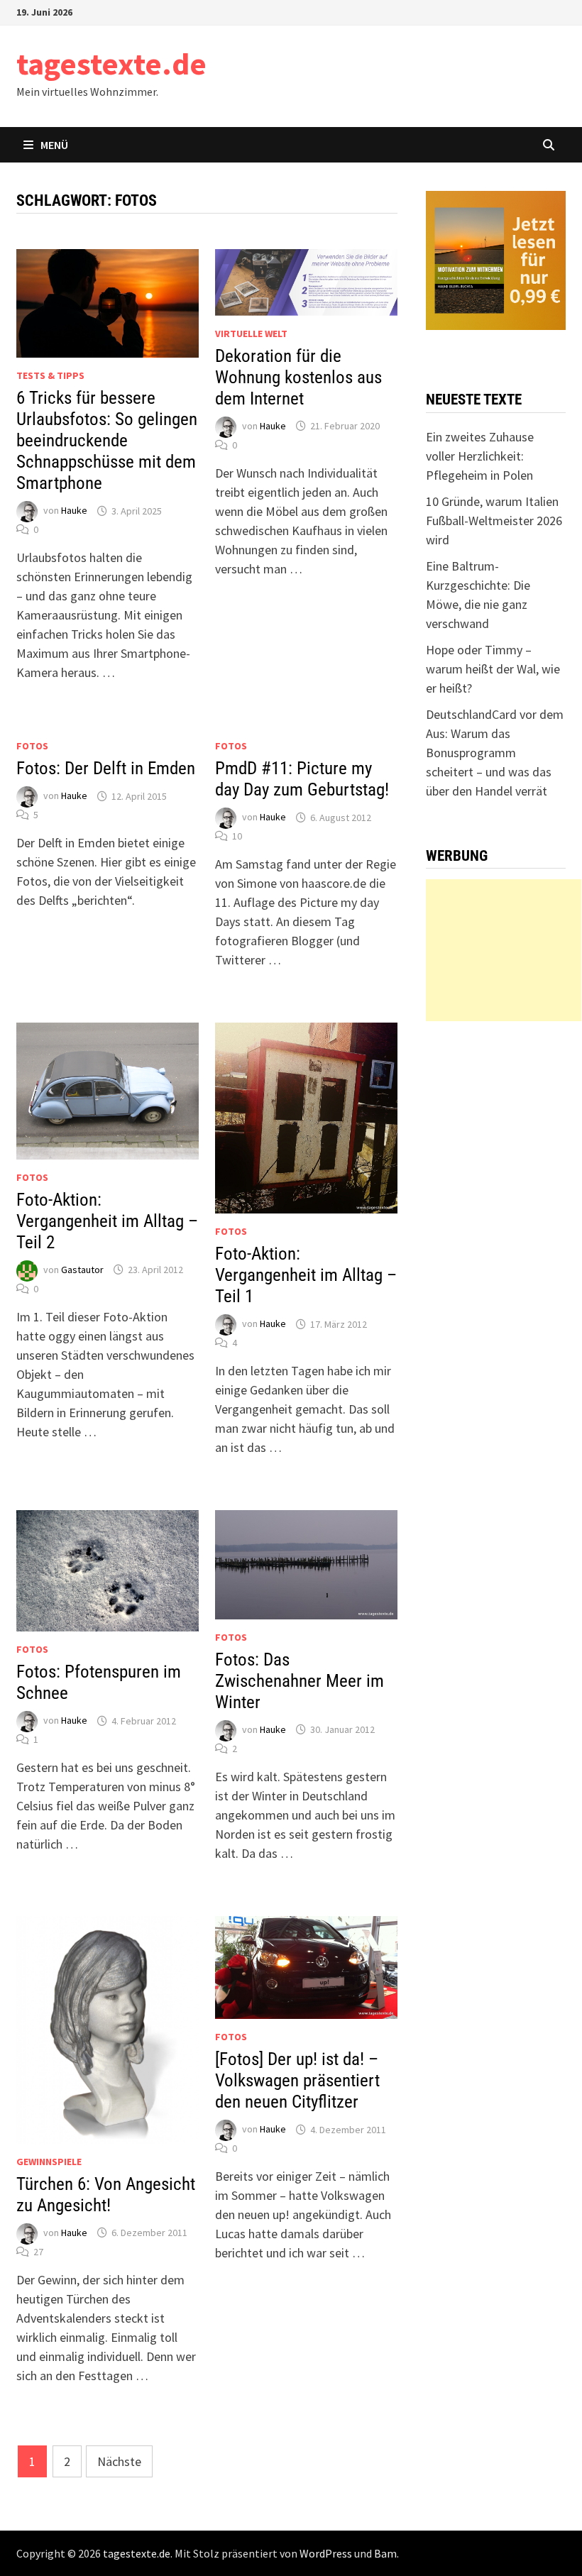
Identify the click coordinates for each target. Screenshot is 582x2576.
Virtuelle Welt (251, 334)
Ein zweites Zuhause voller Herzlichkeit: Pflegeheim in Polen (480, 456)
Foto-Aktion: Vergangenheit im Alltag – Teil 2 (107, 1221)
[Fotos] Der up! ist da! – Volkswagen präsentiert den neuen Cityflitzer (297, 2080)
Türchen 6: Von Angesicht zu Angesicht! (106, 2195)
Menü (54, 145)
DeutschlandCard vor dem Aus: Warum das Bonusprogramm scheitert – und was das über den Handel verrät (495, 753)
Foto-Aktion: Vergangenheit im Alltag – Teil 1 (306, 1275)
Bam (385, 2553)
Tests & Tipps (50, 375)
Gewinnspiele (49, 2162)
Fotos (32, 746)
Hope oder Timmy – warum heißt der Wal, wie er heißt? (493, 669)
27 (38, 2252)
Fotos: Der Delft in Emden (106, 768)
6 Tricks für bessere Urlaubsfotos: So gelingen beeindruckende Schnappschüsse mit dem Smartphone (107, 440)
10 (237, 836)
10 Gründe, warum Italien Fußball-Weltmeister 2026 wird (494, 521)
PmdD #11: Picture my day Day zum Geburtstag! (302, 779)
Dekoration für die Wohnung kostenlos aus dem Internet (298, 377)
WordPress (326, 2553)
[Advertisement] (504, 950)
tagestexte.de (111, 64)
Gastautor (82, 1270)
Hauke (74, 511)
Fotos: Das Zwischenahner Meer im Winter (300, 1681)
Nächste (119, 2461)
